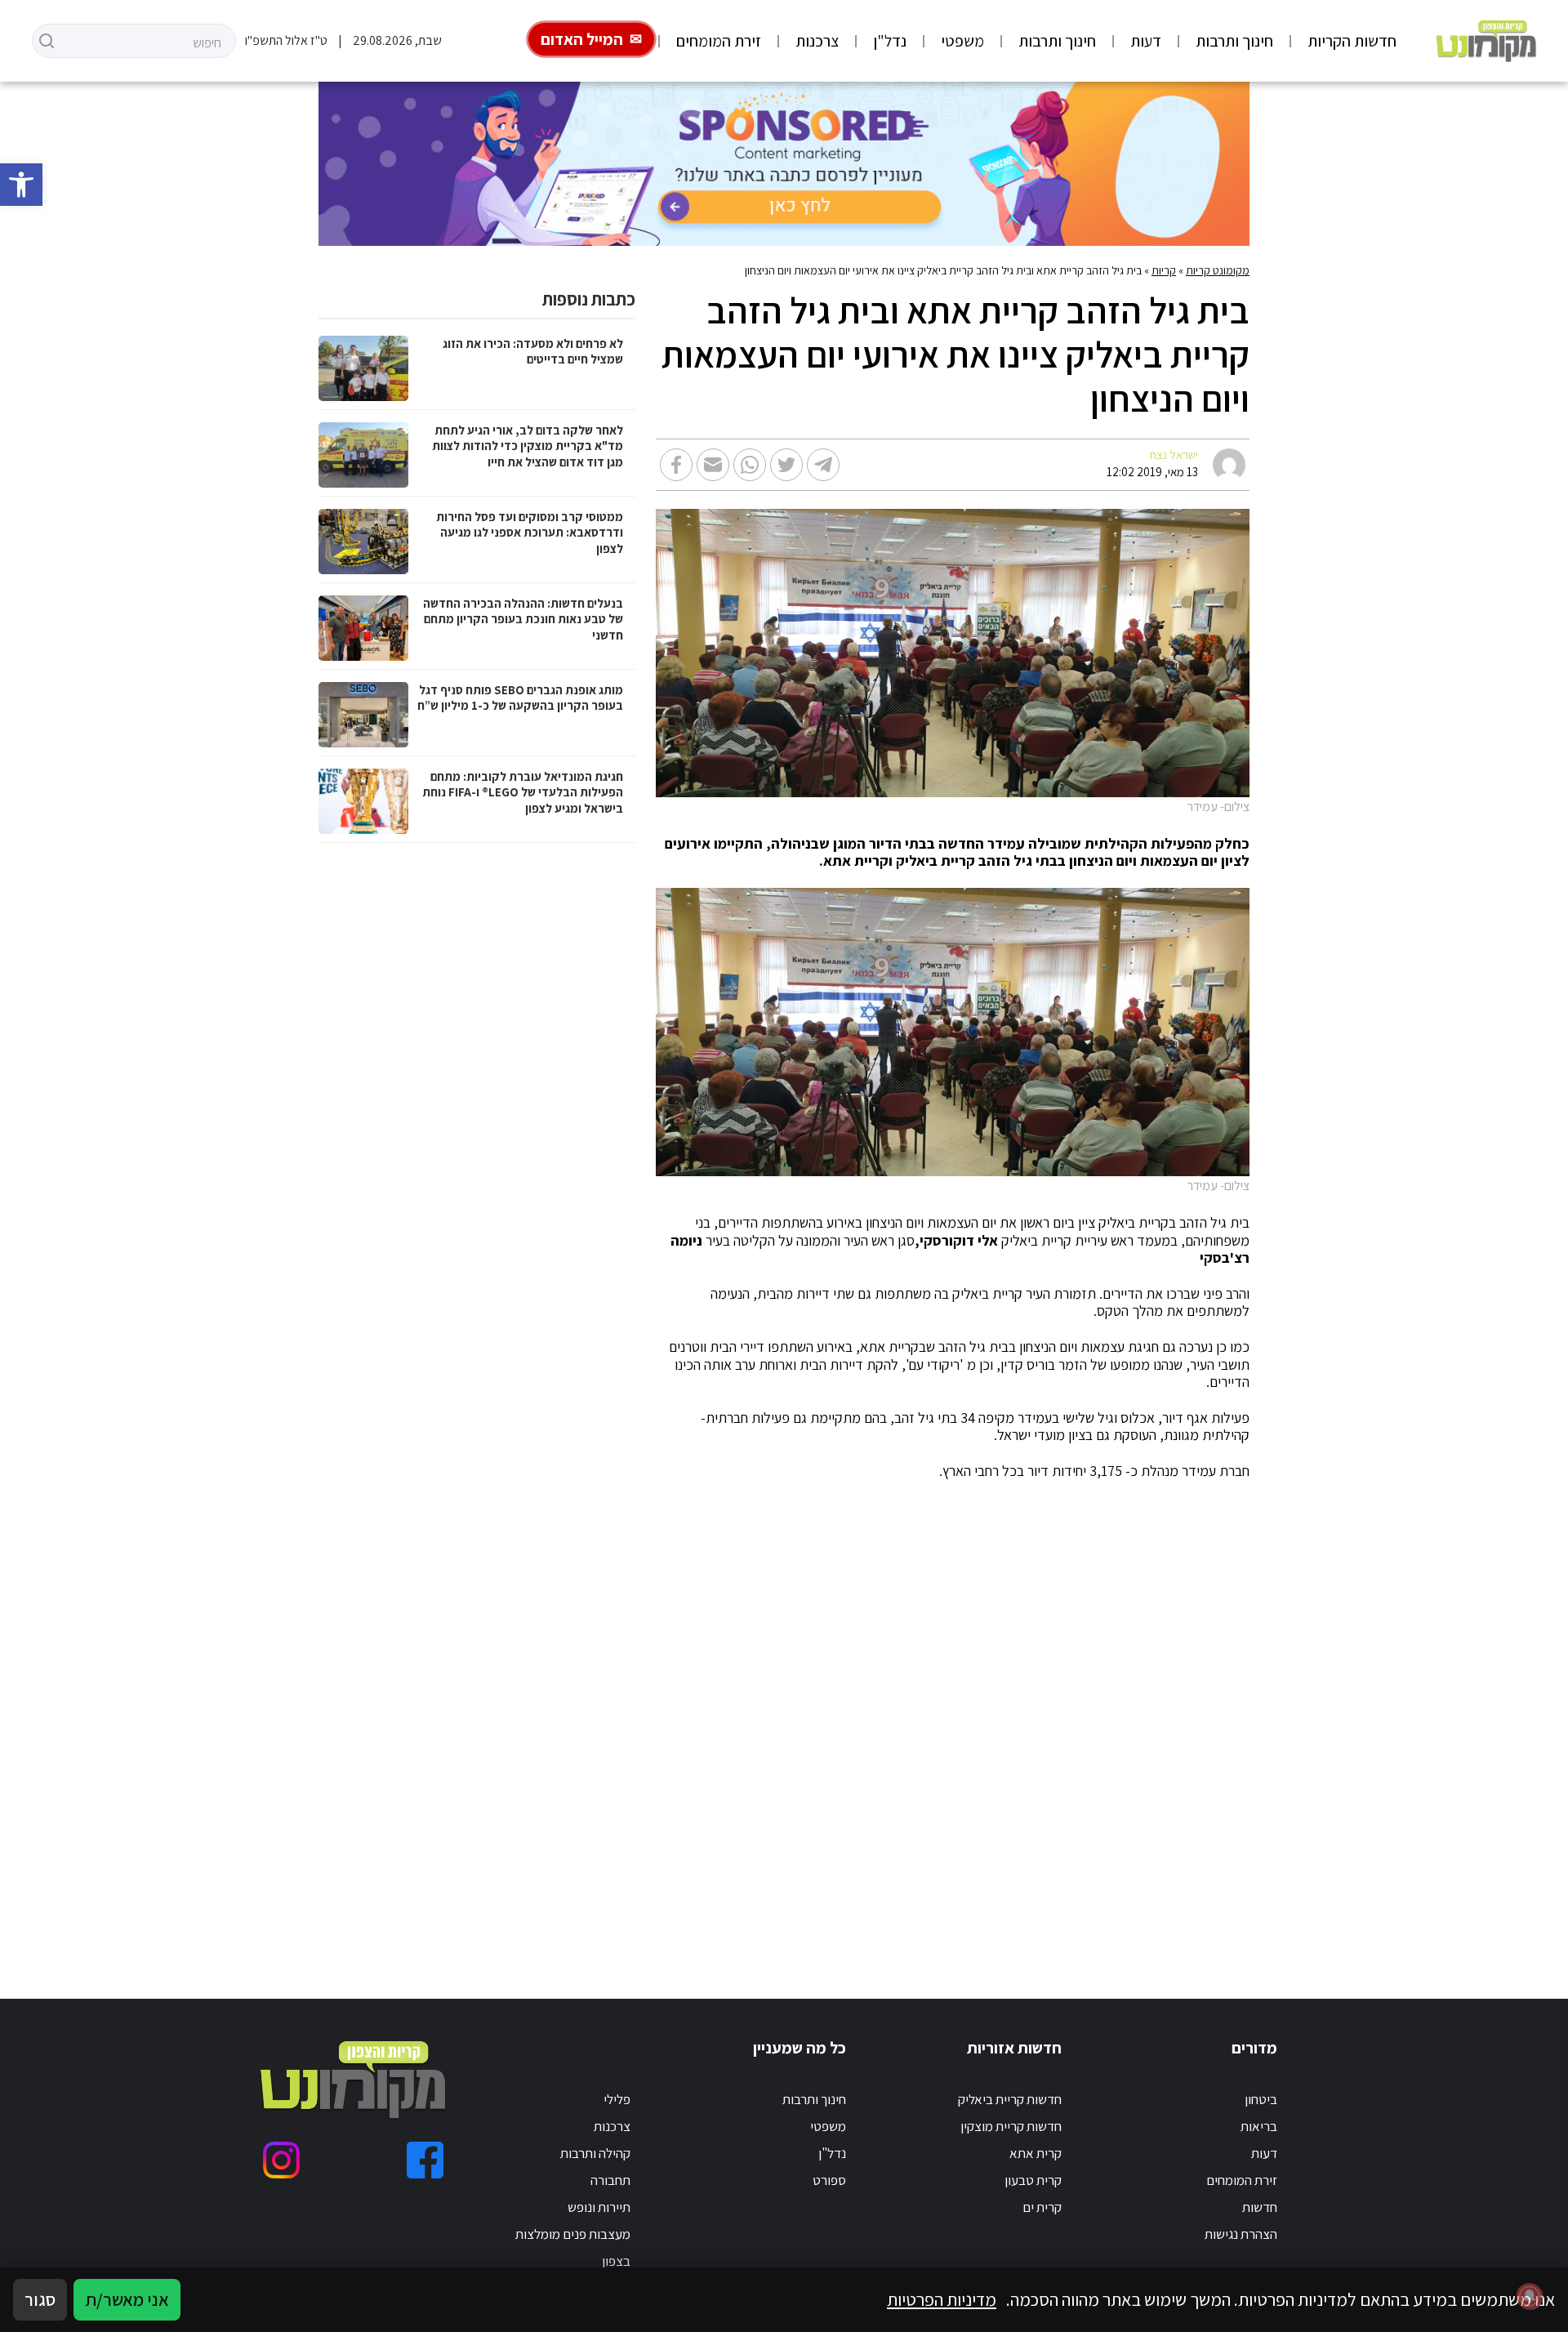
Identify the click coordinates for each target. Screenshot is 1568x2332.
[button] (21, 185)
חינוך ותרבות (1234, 41)
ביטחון (1261, 2099)
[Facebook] (425, 2160)
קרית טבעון (1033, 2180)
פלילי (617, 2099)
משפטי (962, 41)
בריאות (1259, 2126)
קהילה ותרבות (595, 2153)
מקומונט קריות (1218, 270)
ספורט (829, 2180)
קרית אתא (1036, 2153)
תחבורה (610, 2180)
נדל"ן (890, 41)
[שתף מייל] (713, 465)
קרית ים (1042, 2207)
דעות (1146, 41)
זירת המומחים (719, 41)
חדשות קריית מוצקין (1011, 2126)
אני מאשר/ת (127, 2299)
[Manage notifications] (1530, 2296)
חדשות (1260, 2207)
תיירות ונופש (599, 2207)
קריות (1164, 270)
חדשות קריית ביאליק (1010, 2099)
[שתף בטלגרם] (823, 465)
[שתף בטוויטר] (786, 465)
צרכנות (817, 41)
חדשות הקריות (1352, 41)
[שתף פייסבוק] (676, 465)
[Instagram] (281, 2160)
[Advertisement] (806, 1720)
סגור (40, 2299)
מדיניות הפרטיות (942, 2299)
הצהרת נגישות (1241, 2234)
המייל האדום (582, 39)
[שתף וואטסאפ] (750, 465)
